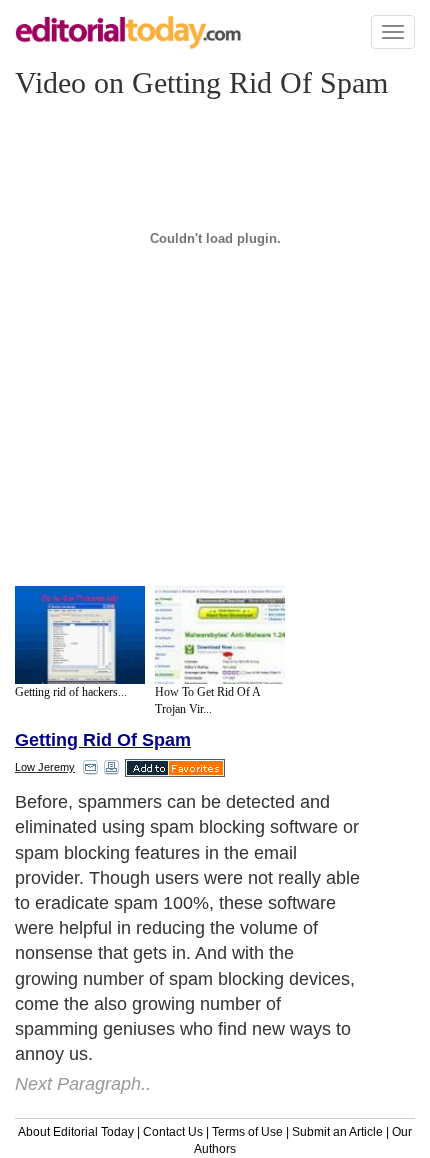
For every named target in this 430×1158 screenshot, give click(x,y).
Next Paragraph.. (83, 1084)
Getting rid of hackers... (71, 692)
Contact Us (173, 1132)
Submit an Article (337, 1132)
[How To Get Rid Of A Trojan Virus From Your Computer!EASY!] (220, 635)
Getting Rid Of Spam (103, 740)
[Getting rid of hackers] (80, 635)
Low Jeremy (45, 767)
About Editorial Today (76, 1132)
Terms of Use (247, 1132)
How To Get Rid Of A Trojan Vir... (207, 700)
